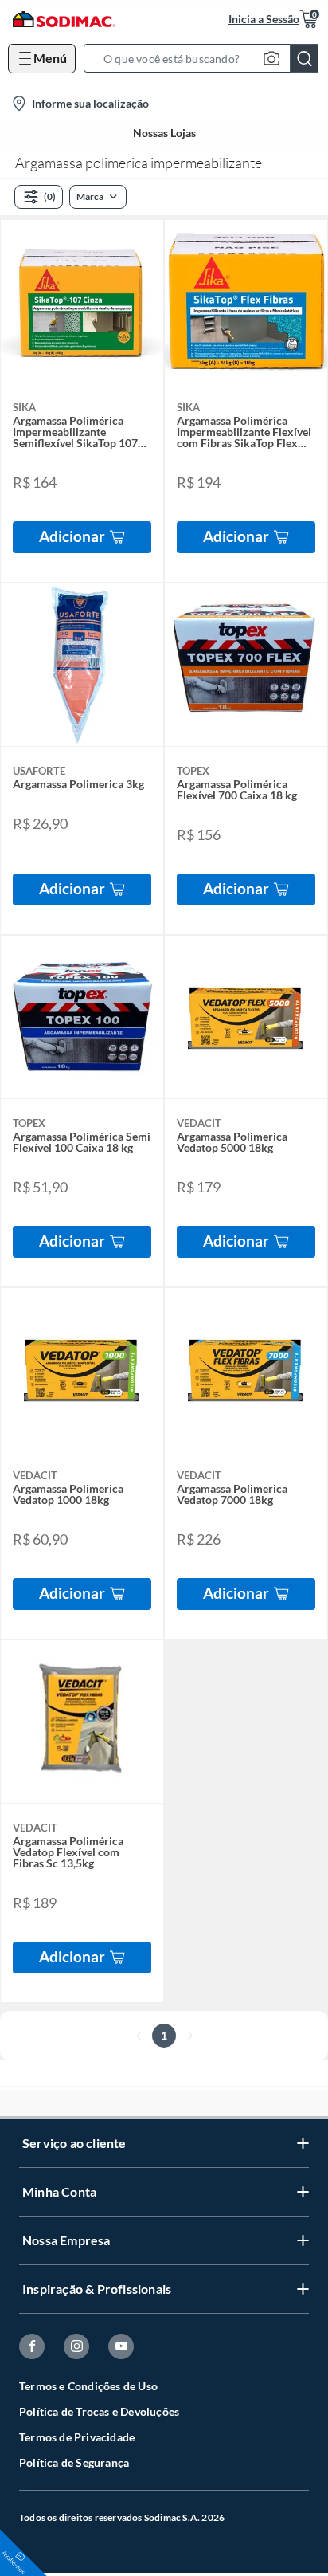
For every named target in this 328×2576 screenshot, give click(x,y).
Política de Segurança (74, 2462)
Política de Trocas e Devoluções (99, 2411)
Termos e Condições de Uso (88, 2386)
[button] (206, 58)
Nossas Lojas (164, 133)
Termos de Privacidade (77, 2437)
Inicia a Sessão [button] (264, 19)
